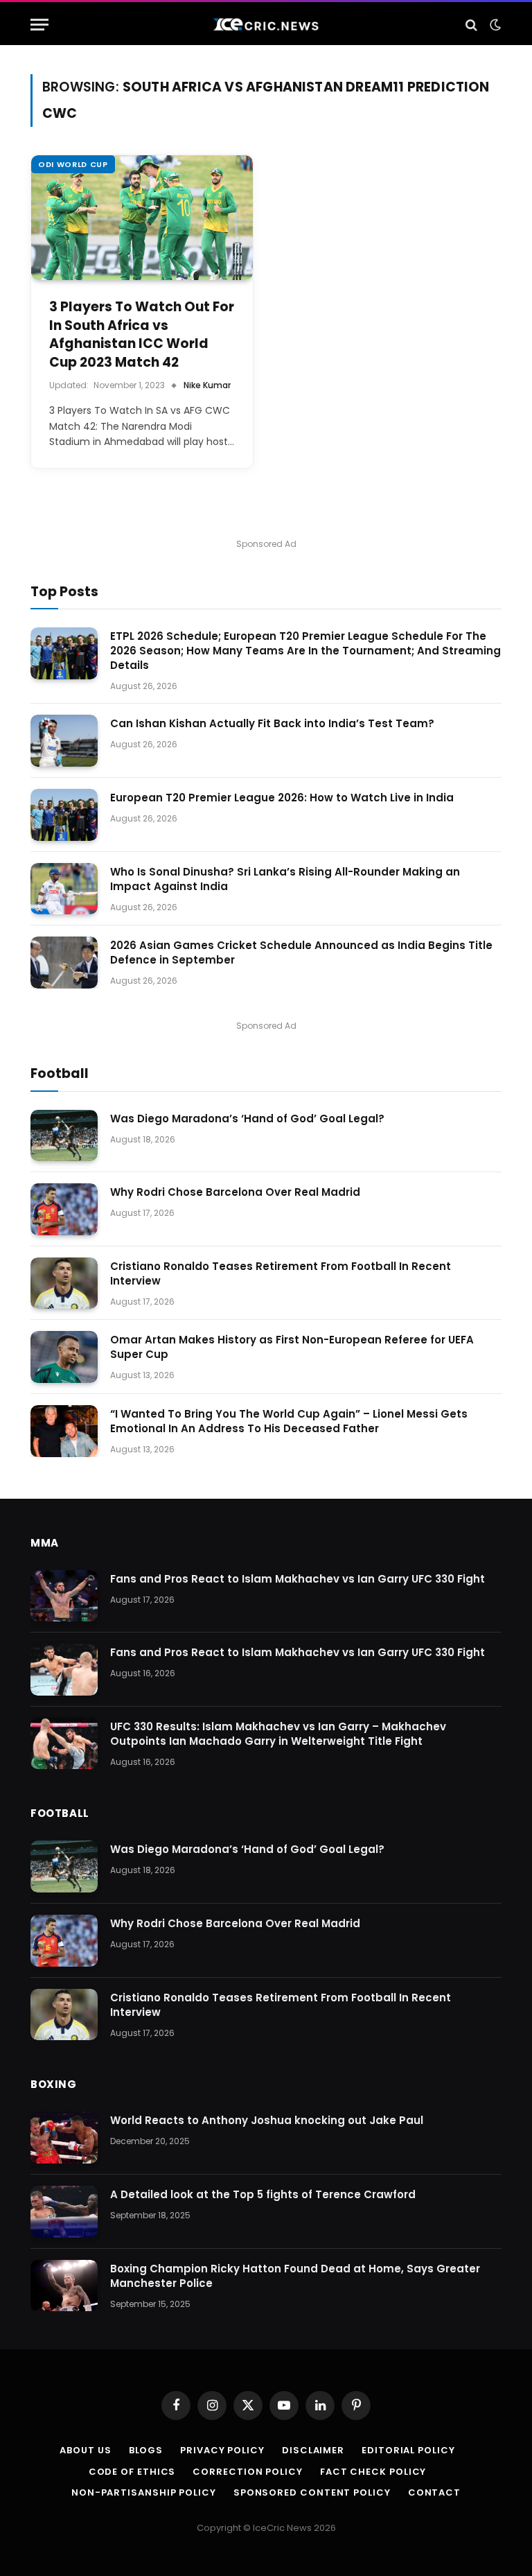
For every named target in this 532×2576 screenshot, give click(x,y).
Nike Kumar (207, 385)
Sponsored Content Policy (312, 2492)
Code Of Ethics (132, 2472)
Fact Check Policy (373, 2472)
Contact (434, 2492)
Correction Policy (247, 2472)
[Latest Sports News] (266, 25)
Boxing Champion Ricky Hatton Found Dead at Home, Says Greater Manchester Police (295, 2276)
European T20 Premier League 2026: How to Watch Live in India (282, 798)
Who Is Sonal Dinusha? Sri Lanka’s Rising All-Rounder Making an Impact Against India (285, 879)
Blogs (146, 2450)
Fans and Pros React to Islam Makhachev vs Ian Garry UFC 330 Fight (298, 1579)
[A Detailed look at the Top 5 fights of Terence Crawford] (64, 2212)
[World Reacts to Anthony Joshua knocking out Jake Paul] (64, 2138)
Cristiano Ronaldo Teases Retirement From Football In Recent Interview (281, 1273)
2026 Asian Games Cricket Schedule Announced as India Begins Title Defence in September (301, 952)
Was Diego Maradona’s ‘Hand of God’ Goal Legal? (247, 1119)
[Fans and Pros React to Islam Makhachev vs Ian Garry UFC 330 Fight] (64, 1596)
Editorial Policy (408, 2450)
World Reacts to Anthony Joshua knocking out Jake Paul (267, 2120)
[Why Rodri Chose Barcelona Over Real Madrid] (64, 1209)
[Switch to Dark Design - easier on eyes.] (494, 25)
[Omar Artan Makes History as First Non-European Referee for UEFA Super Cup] (64, 1357)
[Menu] (39, 25)
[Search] (471, 25)
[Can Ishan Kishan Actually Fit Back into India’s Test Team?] (64, 741)
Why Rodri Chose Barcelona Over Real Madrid (235, 1192)
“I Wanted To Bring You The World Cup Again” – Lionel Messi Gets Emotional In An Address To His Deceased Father (289, 1421)
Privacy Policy (222, 2450)
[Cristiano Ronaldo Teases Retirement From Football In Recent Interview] (64, 1283)
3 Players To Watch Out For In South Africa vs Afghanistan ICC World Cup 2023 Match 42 (142, 335)
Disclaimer (313, 2450)
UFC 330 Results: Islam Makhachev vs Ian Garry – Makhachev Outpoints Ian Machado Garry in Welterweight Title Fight (278, 1734)
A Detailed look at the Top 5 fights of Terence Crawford (263, 2194)
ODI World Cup (73, 164)
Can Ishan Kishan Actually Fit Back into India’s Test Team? (272, 723)
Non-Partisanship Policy (144, 2492)
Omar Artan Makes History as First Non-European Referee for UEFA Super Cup (292, 1347)
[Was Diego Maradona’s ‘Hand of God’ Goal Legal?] (64, 1136)
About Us (85, 2450)
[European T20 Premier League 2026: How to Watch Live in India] (64, 815)
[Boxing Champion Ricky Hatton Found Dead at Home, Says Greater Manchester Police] (64, 2286)
